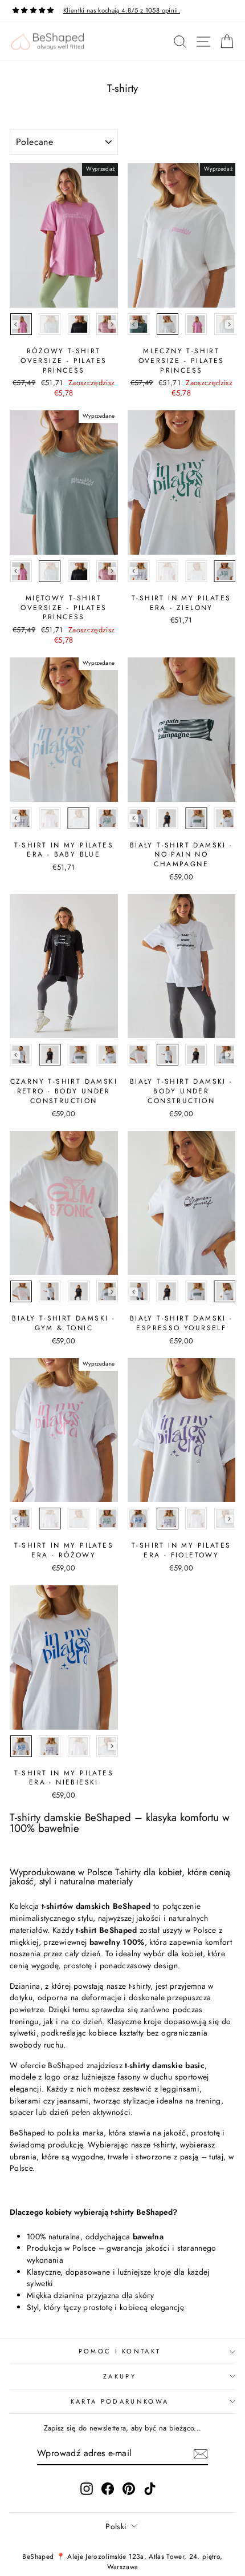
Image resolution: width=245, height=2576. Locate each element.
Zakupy (120, 2376)
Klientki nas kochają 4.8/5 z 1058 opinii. (122, 10)
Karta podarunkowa (120, 2401)
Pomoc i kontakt (120, 2351)
